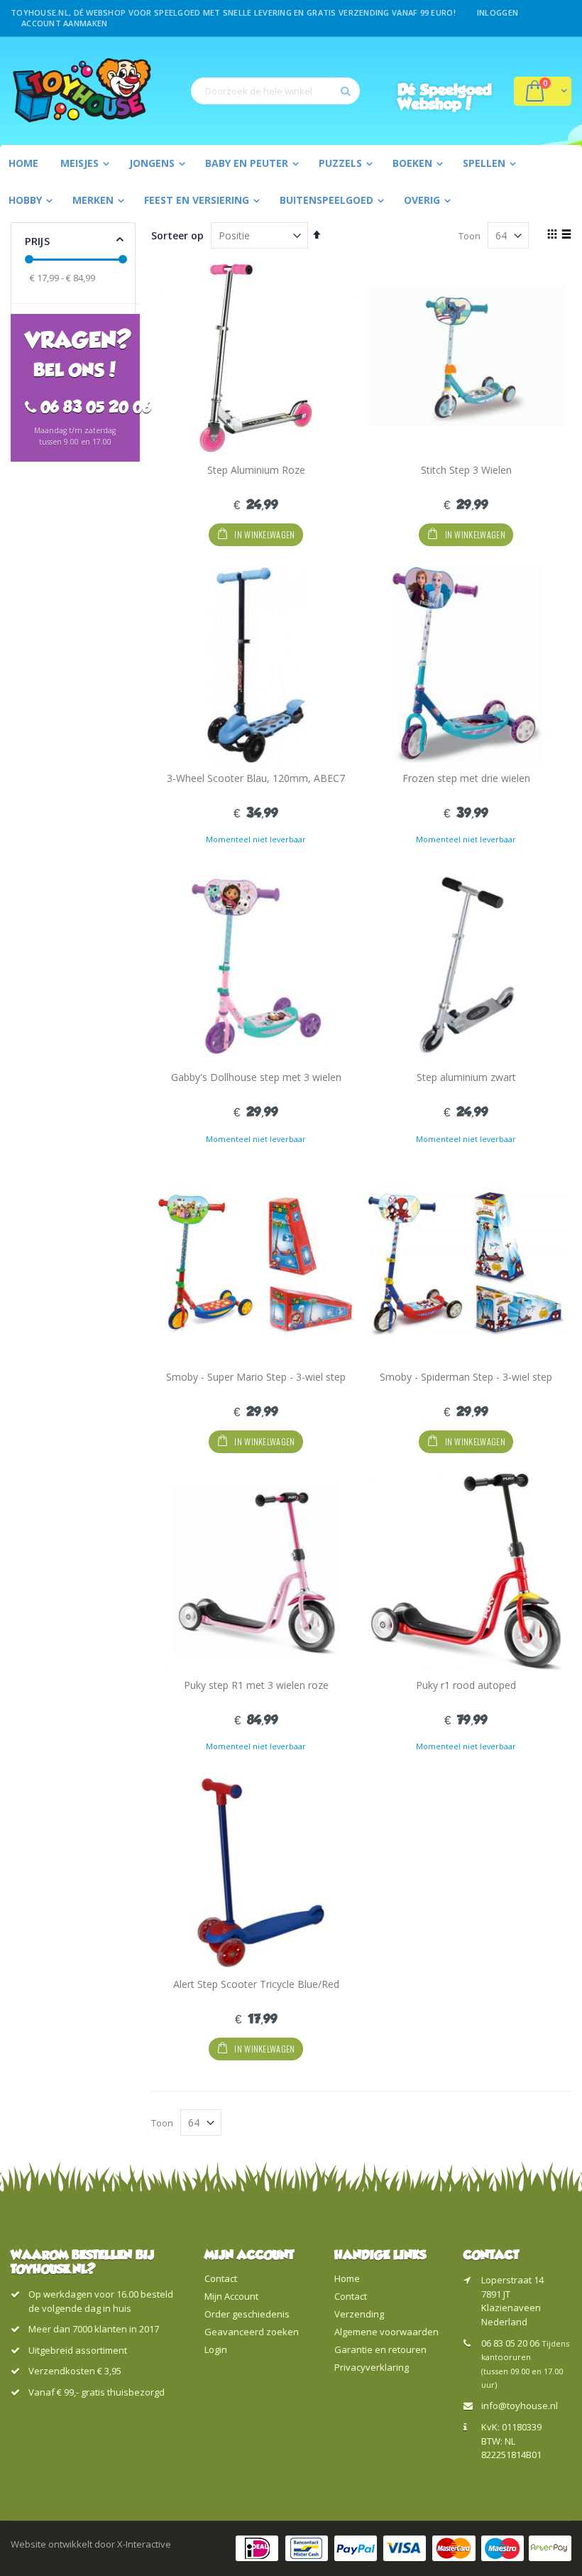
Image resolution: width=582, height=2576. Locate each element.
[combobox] (275, 91)
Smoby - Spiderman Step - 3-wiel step (466, 1377)
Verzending (359, 2314)
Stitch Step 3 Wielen (466, 470)
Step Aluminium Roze (256, 470)
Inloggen (498, 12)
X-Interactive (144, 2544)
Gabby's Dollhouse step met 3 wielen (256, 1077)
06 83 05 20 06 (510, 2343)
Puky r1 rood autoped (466, 1685)
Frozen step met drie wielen (466, 778)
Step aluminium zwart (466, 1077)
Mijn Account (231, 2296)
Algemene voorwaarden (386, 2332)
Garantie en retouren (380, 2349)
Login (216, 2349)
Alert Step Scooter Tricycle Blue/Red (256, 1984)
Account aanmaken (64, 23)
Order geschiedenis (247, 2314)
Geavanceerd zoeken (252, 2332)
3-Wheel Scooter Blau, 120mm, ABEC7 (256, 778)
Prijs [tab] (37, 241)
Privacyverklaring (372, 2367)
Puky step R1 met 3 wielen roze (256, 1685)
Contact (221, 2278)
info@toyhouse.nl (520, 2406)
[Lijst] (566, 235)
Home (347, 2278)
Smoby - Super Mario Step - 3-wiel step (256, 1377)
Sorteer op (177, 235)
